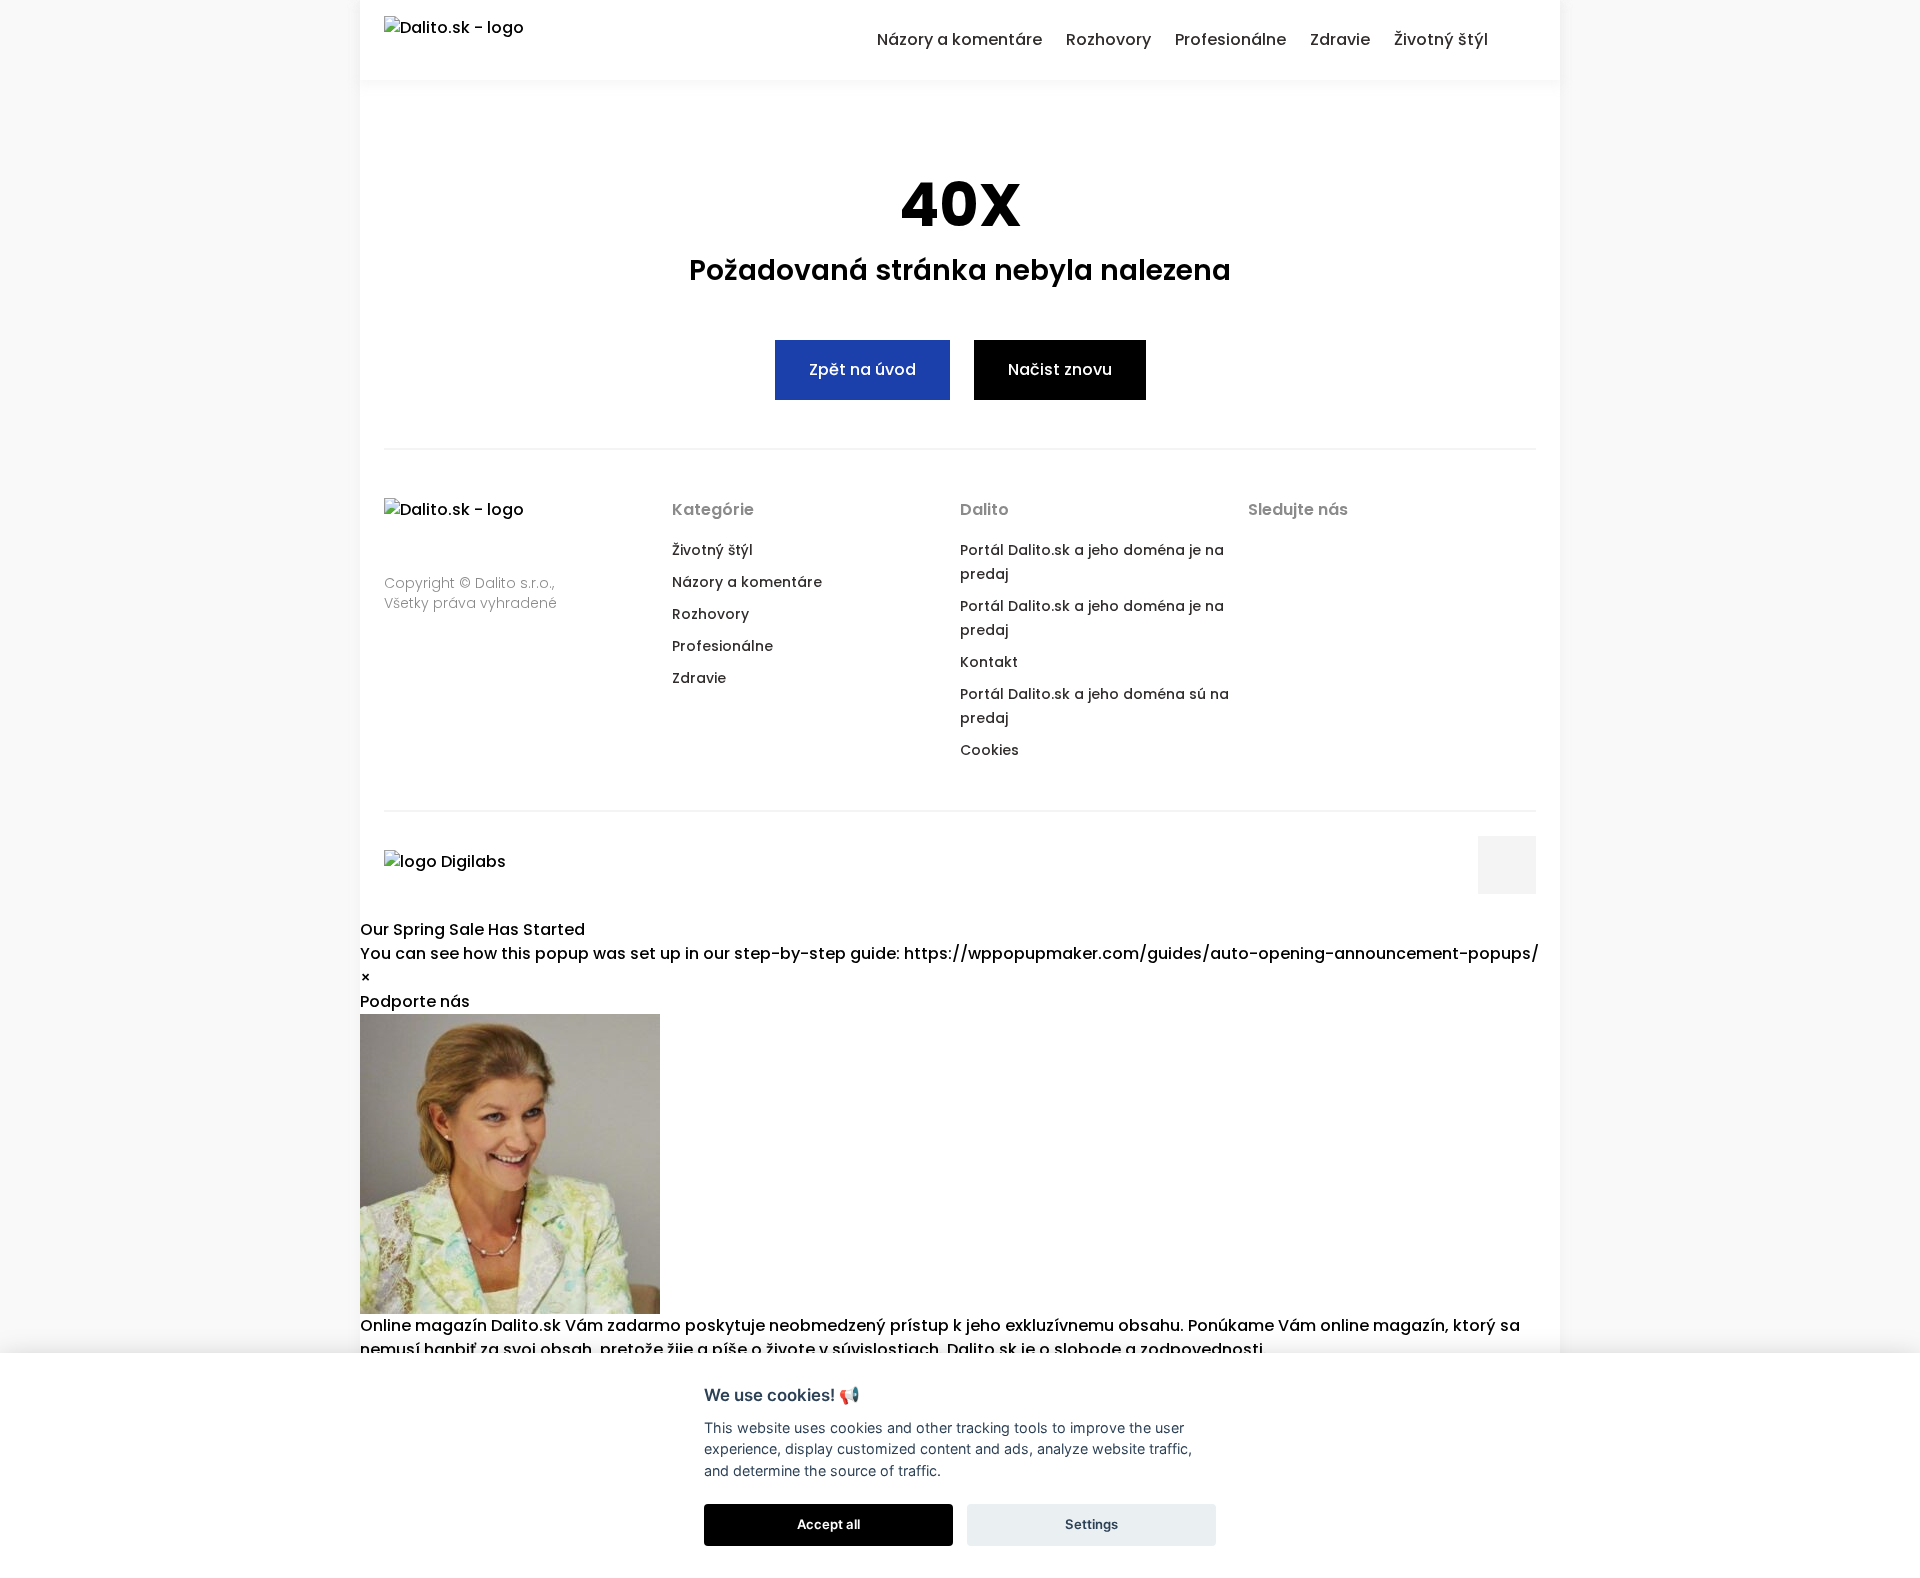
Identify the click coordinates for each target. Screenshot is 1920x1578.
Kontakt (989, 662)
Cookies (989, 750)
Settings (1091, 1524)
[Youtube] (1382, 548)
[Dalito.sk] (474, 40)
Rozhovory (710, 614)
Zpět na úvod (862, 369)
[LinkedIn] (1342, 548)
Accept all (828, 1524)
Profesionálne (722, 646)
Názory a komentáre (747, 582)
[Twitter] (1302, 548)
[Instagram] (1422, 548)
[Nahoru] (1507, 865)
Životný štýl (712, 550)
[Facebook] (1262, 548)
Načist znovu (1060, 369)
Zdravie (699, 678)
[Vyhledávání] (1524, 37)
